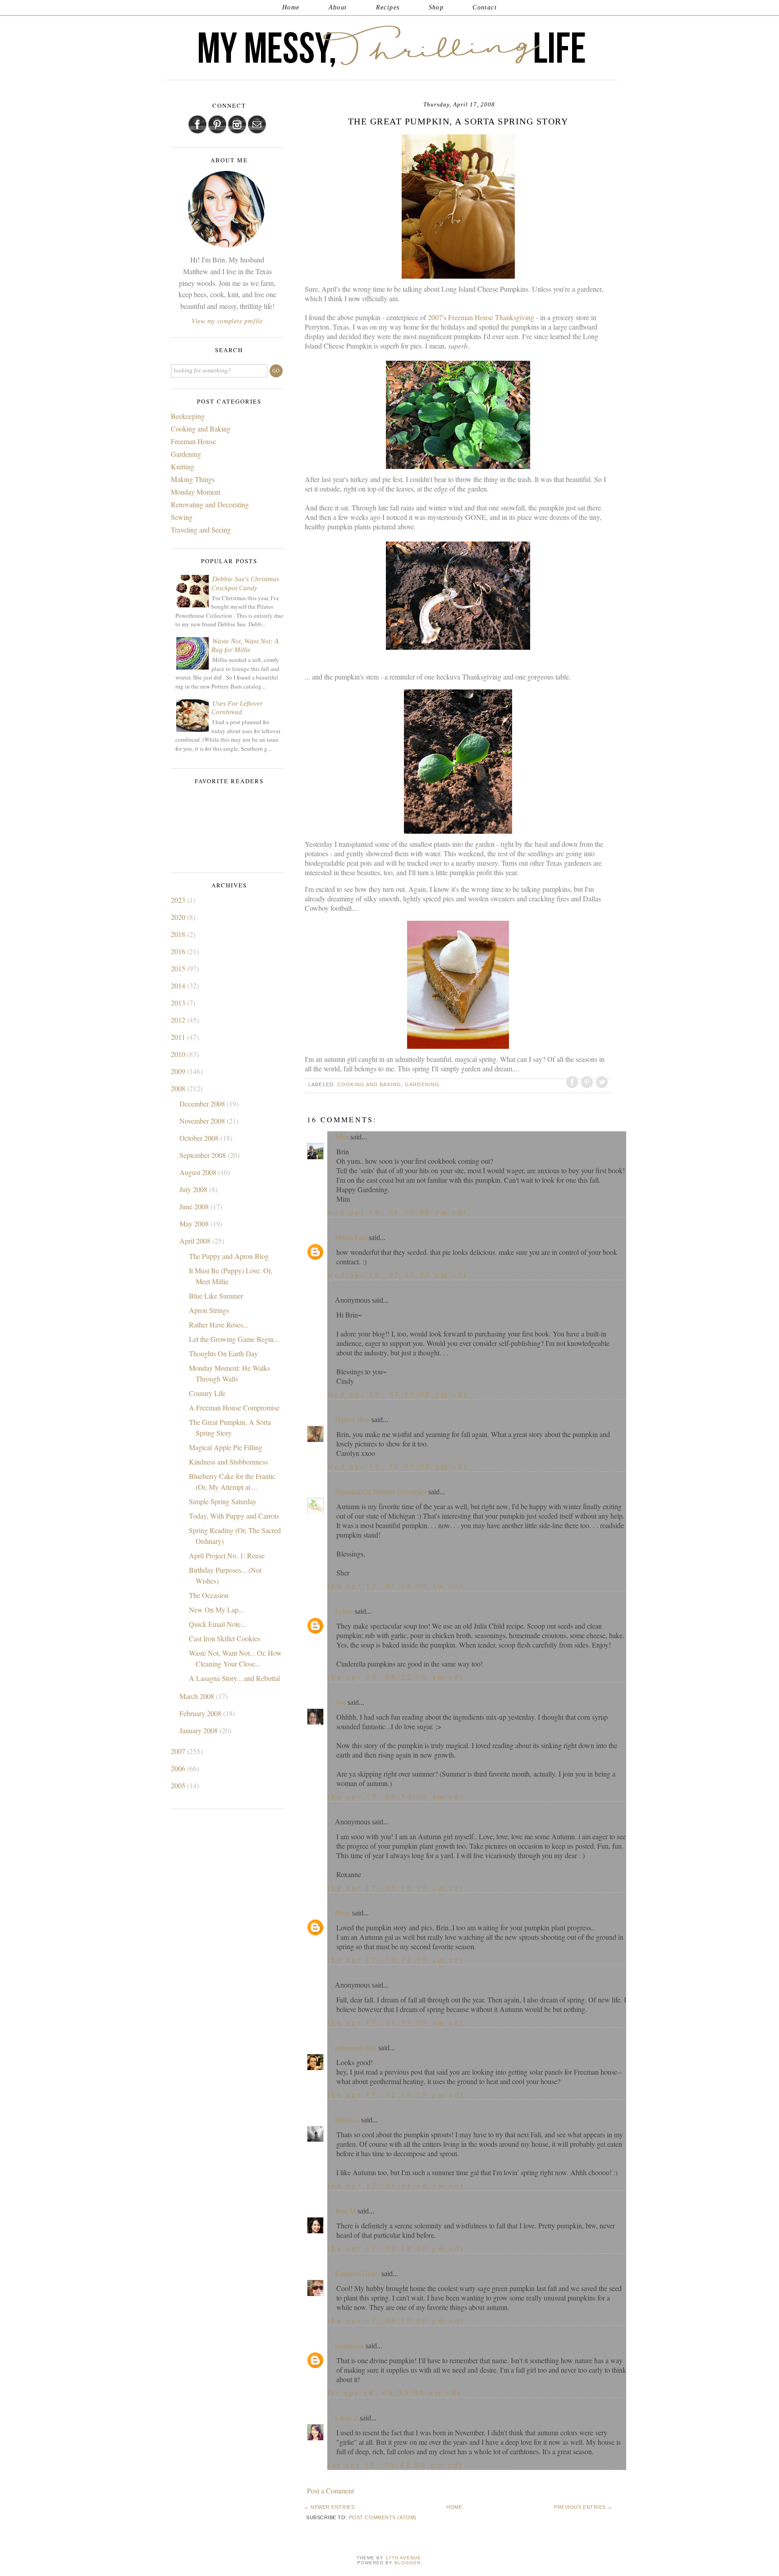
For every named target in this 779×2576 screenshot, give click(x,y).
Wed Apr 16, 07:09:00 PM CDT (398, 1274)
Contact (485, 7)
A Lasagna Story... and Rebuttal (234, 1678)
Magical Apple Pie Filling (226, 1447)
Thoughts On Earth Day (223, 1353)
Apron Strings (209, 1310)
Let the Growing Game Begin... (234, 1339)
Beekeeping (188, 416)
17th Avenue (403, 2558)
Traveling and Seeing (201, 530)
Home (291, 7)
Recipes (388, 7)
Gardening (422, 1084)
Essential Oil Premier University (381, 1492)
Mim (342, 1137)
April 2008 (196, 1241)
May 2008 (195, 1224)
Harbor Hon (352, 1420)
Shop (436, 7)
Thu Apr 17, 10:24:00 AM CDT (396, 1959)
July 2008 (194, 1189)
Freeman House (193, 441)
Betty (343, 1913)
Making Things (193, 479)
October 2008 (200, 1138)
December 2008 (203, 1104)
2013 (179, 1003)
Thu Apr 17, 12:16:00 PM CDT (396, 2094)
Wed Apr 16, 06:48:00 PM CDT (398, 1212)
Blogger (408, 2563)
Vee (340, 1702)
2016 (179, 951)
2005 (179, 1785)
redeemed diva (356, 2048)
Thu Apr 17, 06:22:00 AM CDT (396, 1677)
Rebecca (347, 2120)
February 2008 (201, 1713)
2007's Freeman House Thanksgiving (482, 317)
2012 (179, 1020)
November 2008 (203, 1121)
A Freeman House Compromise (234, 1407)
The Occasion (209, 1595)
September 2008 (204, 1155)
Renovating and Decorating (210, 504)
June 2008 (195, 1206)
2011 (179, 1037)
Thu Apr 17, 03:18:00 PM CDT (396, 2248)
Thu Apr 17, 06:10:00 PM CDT (396, 2320)
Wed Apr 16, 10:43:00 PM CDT (398, 1466)
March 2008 (198, 1696)
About (338, 7)
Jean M (345, 2211)
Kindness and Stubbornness (228, 1462)
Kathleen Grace (357, 2274)
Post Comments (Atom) (383, 2517)
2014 (179, 985)
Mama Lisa (351, 1237)
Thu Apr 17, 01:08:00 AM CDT (396, 1586)
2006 (179, 1768)
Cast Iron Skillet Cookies (225, 1638)
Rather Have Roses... (219, 1325)
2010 (179, 1054)
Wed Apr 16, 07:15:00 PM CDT (398, 1394)
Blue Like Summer (216, 1296)
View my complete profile (227, 321)
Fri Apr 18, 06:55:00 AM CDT (394, 2392)
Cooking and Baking (369, 1084)
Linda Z (346, 2418)
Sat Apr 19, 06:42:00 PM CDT (395, 2464)
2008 (179, 1088)
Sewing (182, 517)
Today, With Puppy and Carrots (234, 1516)
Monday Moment (196, 492)
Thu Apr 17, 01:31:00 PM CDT (396, 2185)
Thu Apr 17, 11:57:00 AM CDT (396, 2022)
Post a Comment (330, 2491)
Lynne (344, 1611)
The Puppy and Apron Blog (229, 1256)
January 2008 (199, 1730)
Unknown (349, 2346)
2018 (179, 934)
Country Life (207, 1393)
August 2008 (199, 1172)
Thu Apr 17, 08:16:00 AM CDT (396, 1887)
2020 (179, 917)
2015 (179, 968)
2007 (179, 1751)
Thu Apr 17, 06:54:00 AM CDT (396, 1796)
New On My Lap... (216, 1609)
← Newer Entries (329, 2507)
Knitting (183, 466)
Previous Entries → (583, 2507)
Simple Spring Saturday (223, 1501)
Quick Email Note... (218, 1624)
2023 (179, 900)
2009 (179, 1071)
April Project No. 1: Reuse (227, 1555)
